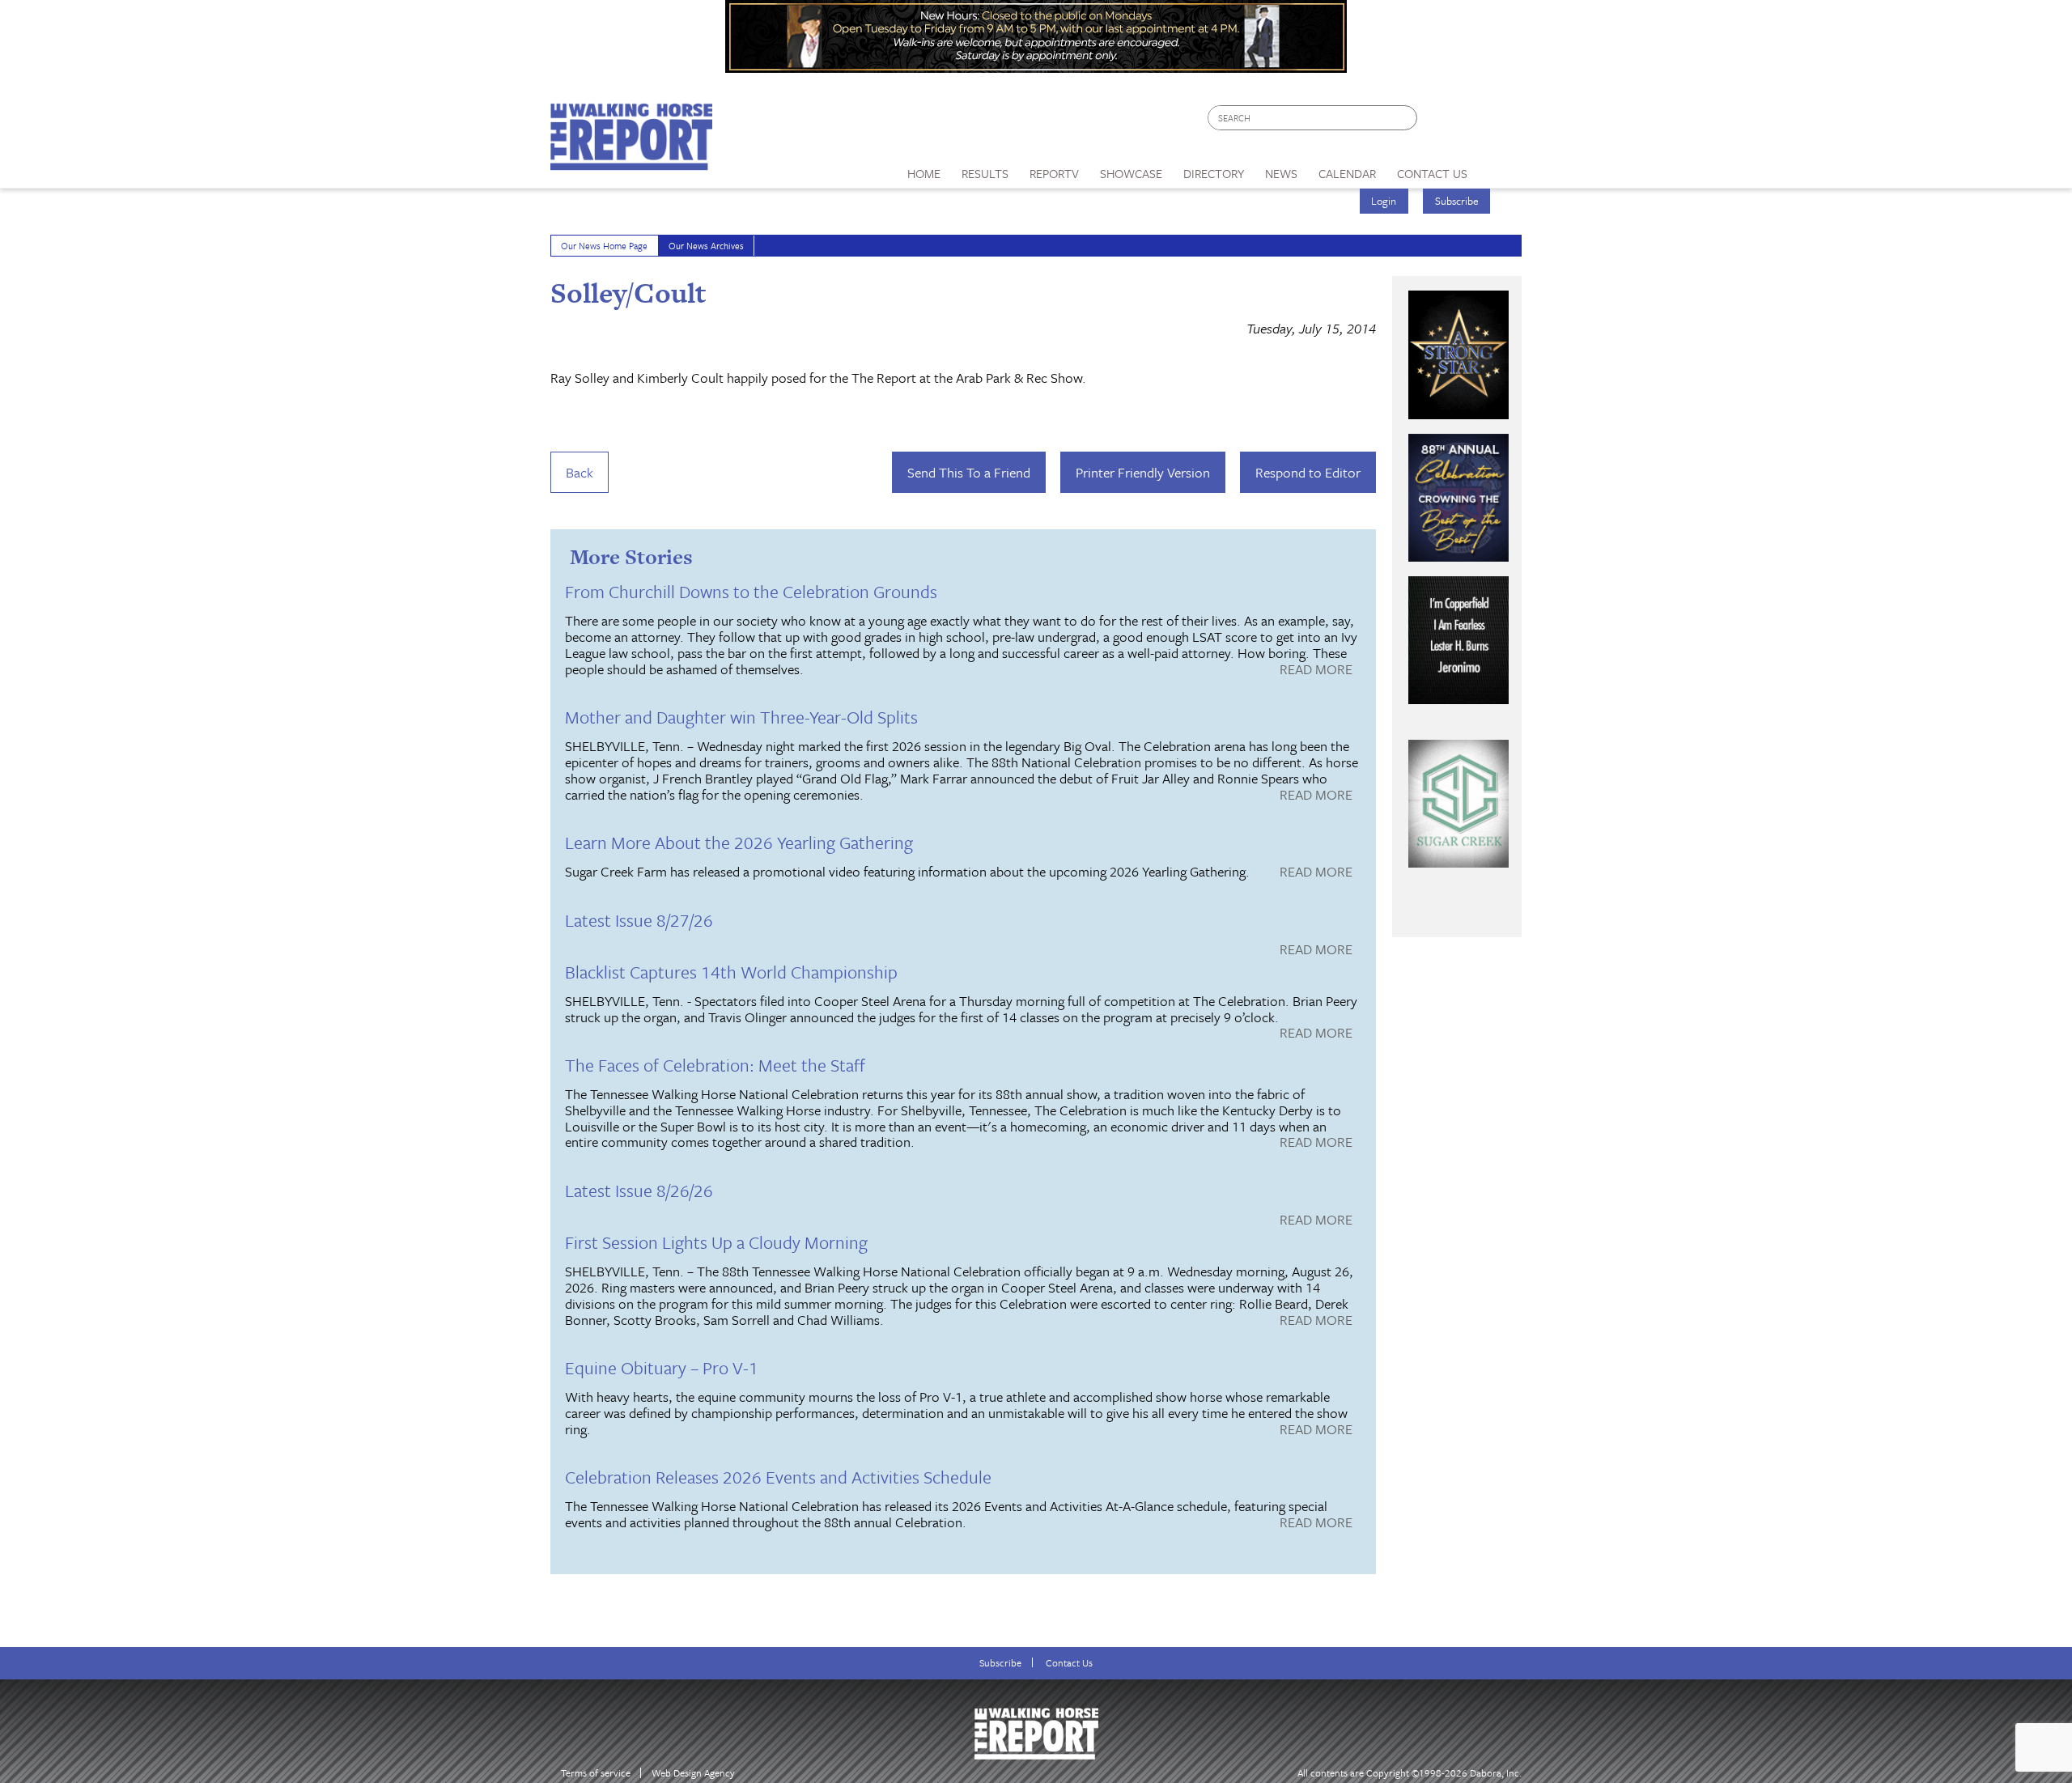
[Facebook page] (1438, 122)
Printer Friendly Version (1143, 472)
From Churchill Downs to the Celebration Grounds (751, 591)
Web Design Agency (693, 1773)
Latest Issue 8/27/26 (639, 920)
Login (1384, 201)
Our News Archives (706, 246)
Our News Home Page (604, 246)
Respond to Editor (1308, 472)
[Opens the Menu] (1500, 168)
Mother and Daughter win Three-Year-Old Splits (741, 717)
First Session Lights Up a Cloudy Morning (716, 1242)
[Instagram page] (1499, 122)
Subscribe (1457, 201)
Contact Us (1069, 1663)
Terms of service (596, 1773)
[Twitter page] (1469, 122)
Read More (1316, 670)
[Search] (1406, 118)
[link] (924, 169)
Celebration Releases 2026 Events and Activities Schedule (778, 1477)
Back (580, 472)
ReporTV (1054, 173)
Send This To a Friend (969, 472)
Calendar (1347, 173)
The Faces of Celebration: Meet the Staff (715, 1065)
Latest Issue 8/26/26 (639, 1190)
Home (924, 173)
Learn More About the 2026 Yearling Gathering (739, 842)
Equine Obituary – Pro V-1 (662, 1367)
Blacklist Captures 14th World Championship (731, 972)
